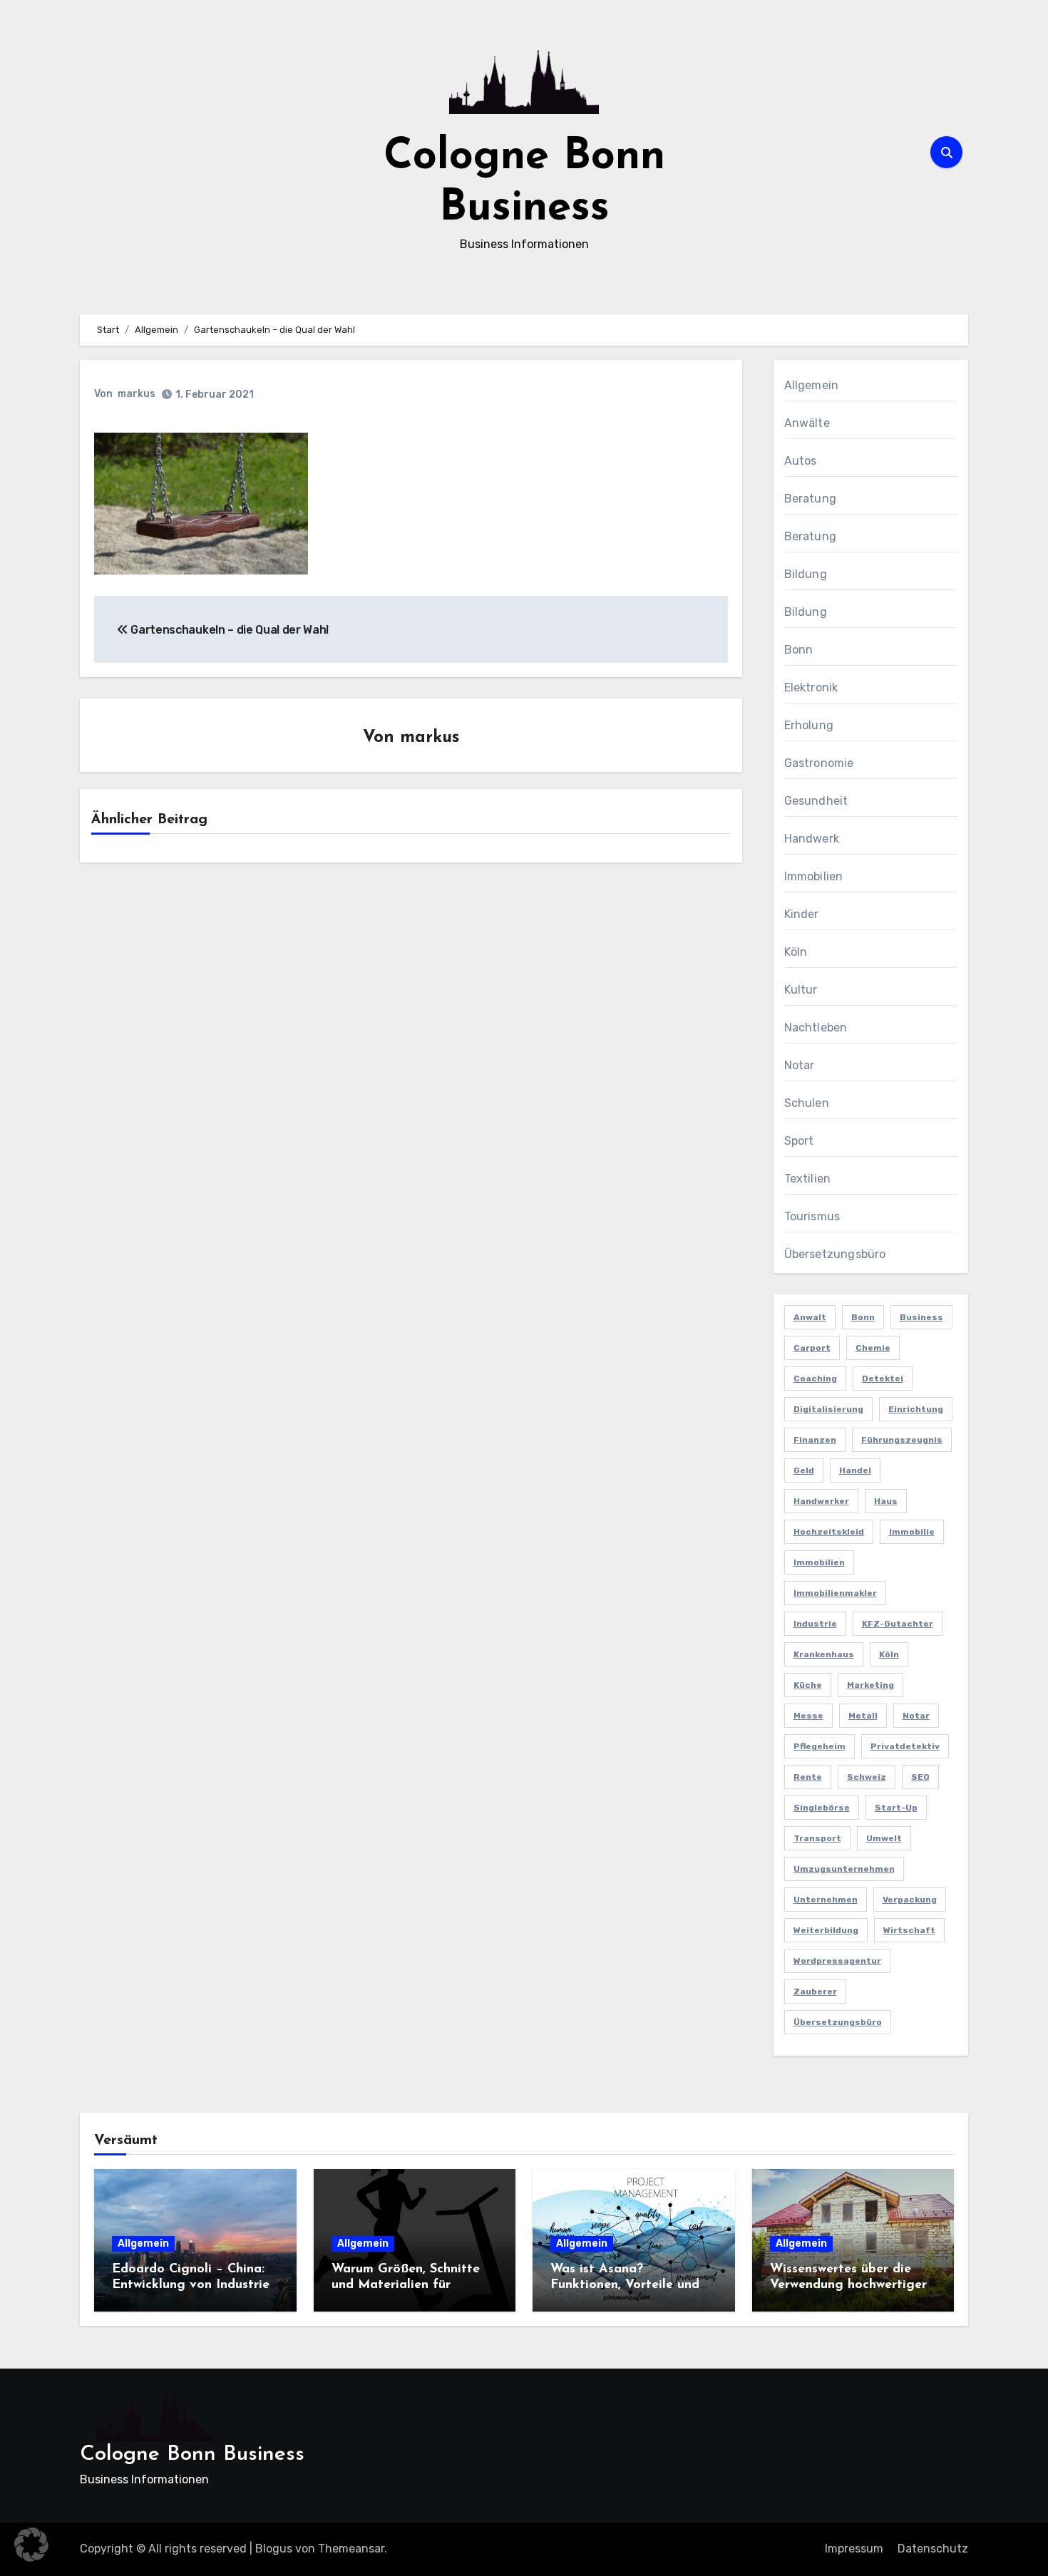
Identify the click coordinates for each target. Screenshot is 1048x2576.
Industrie (815, 1624)
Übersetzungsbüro (835, 1254)
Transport (817, 1838)
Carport (812, 1348)
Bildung (806, 574)
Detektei (883, 1379)
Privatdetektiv (905, 1746)
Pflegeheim (820, 1746)
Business (921, 1317)
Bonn (799, 650)
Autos (801, 461)
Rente (808, 1777)
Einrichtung (916, 1409)
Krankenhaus (824, 1654)
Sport (799, 1141)
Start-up (896, 1808)
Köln (796, 952)
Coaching (815, 1379)
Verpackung (910, 1900)
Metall (863, 1716)
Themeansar (351, 2549)
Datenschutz (933, 2549)
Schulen (807, 1103)
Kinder (802, 914)
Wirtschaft (909, 1930)
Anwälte (807, 423)
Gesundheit (816, 801)
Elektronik (811, 687)
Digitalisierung (828, 1409)
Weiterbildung (826, 1930)
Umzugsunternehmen (844, 1869)
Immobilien (814, 876)
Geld (804, 1470)
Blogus (274, 2549)
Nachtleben (816, 1027)
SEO (920, 1777)
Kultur (801, 990)
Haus (886, 1501)
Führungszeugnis (902, 1440)
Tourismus (812, 1216)
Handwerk (812, 839)
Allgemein (812, 385)
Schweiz (867, 1777)
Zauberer (815, 1992)
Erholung (809, 725)
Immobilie (912, 1532)
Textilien (808, 1179)
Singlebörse (822, 1808)
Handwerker (821, 1501)
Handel (855, 1470)
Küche (808, 1685)
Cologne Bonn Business (192, 2454)
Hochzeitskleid (829, 1532)
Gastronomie (819, 763)
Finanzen (815, 1440)
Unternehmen (826, 1900)
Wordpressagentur (837, 1961)
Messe (808, 1716)
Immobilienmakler (835, 1593)
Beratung (811, 499)
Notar (800, 1065)
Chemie (873, 1348)
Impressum (854, 2549)
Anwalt (810, 1317)
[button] (31, 2545)
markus (137, 394)
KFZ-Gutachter (898, 1624)
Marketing (870, 1685)
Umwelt (884, 1838)
